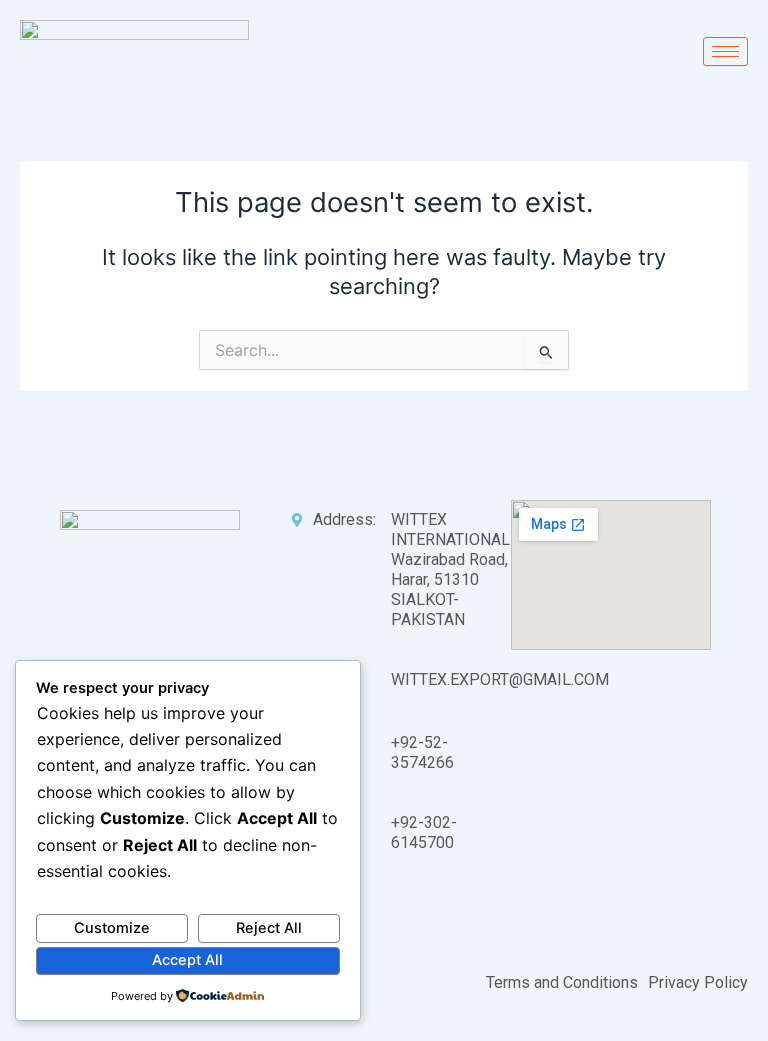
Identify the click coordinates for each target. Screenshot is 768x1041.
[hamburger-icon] (725, 51)
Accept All (187, 960)
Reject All (269, 928)
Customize (112, 928)
